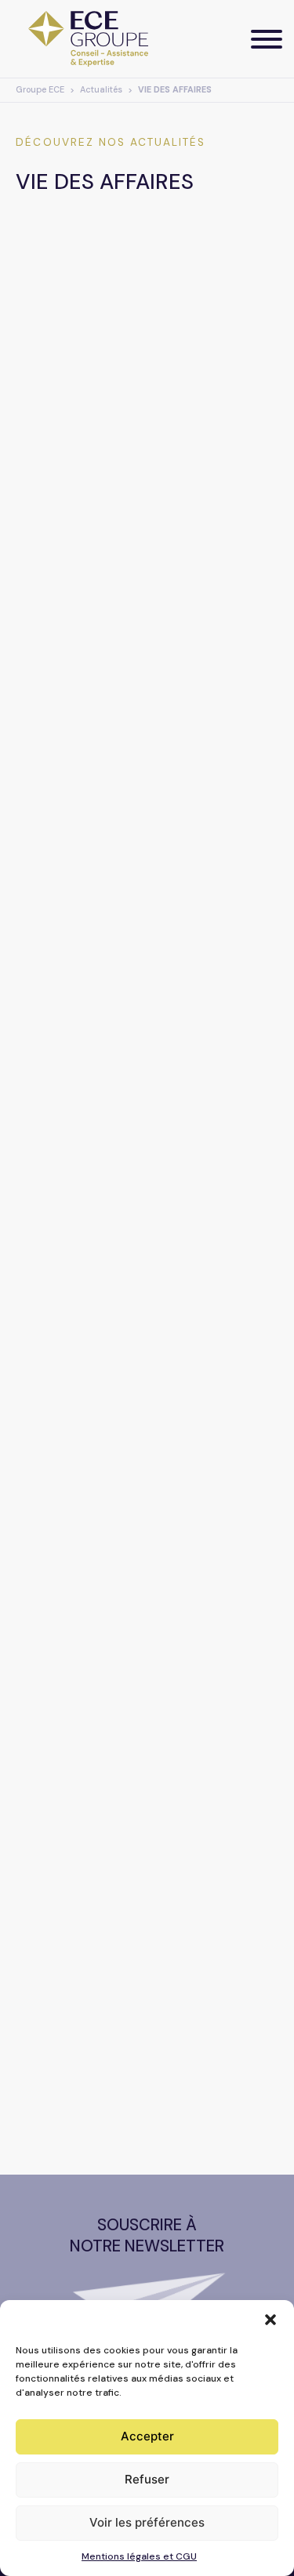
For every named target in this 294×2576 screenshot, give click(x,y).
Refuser (147, 2479)
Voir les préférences (147, 2522)
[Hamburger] (267, 39)
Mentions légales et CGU (139, 2556)
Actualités (101, 90)
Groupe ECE (40, 90)
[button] (270, 2320)
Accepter (147, 2436)
